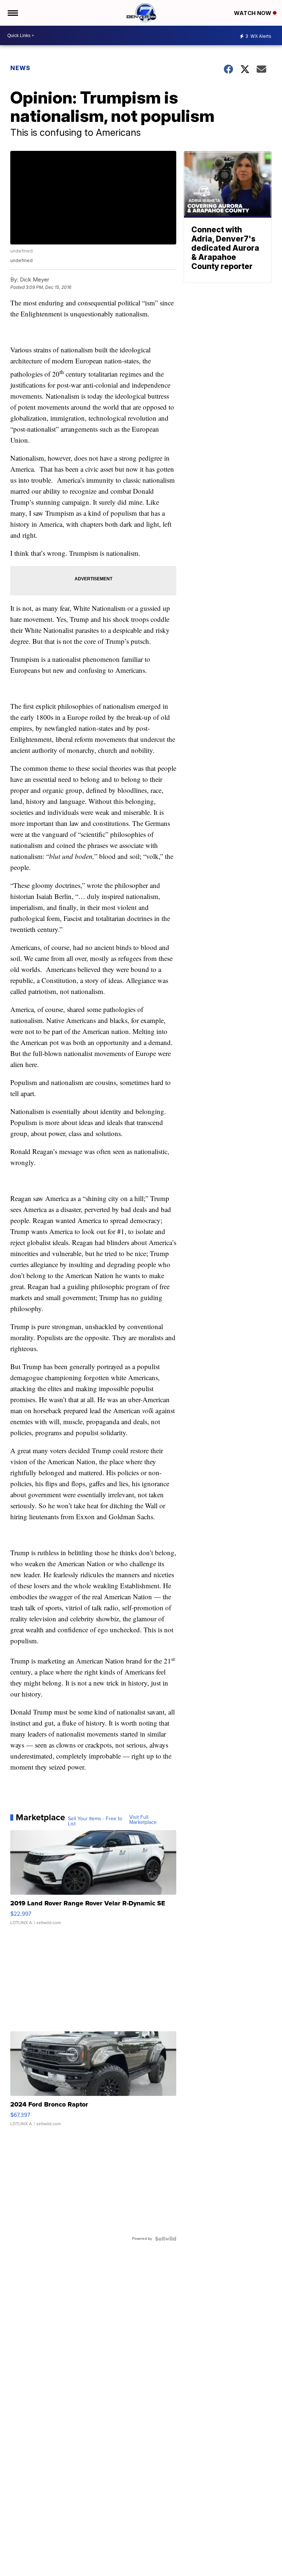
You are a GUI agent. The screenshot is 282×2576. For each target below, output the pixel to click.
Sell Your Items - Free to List (95, 1821)
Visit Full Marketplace (143, 1820)
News (20, 68)
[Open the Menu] (12, 13)
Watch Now (253, 13)
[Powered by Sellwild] (166, 2239)
